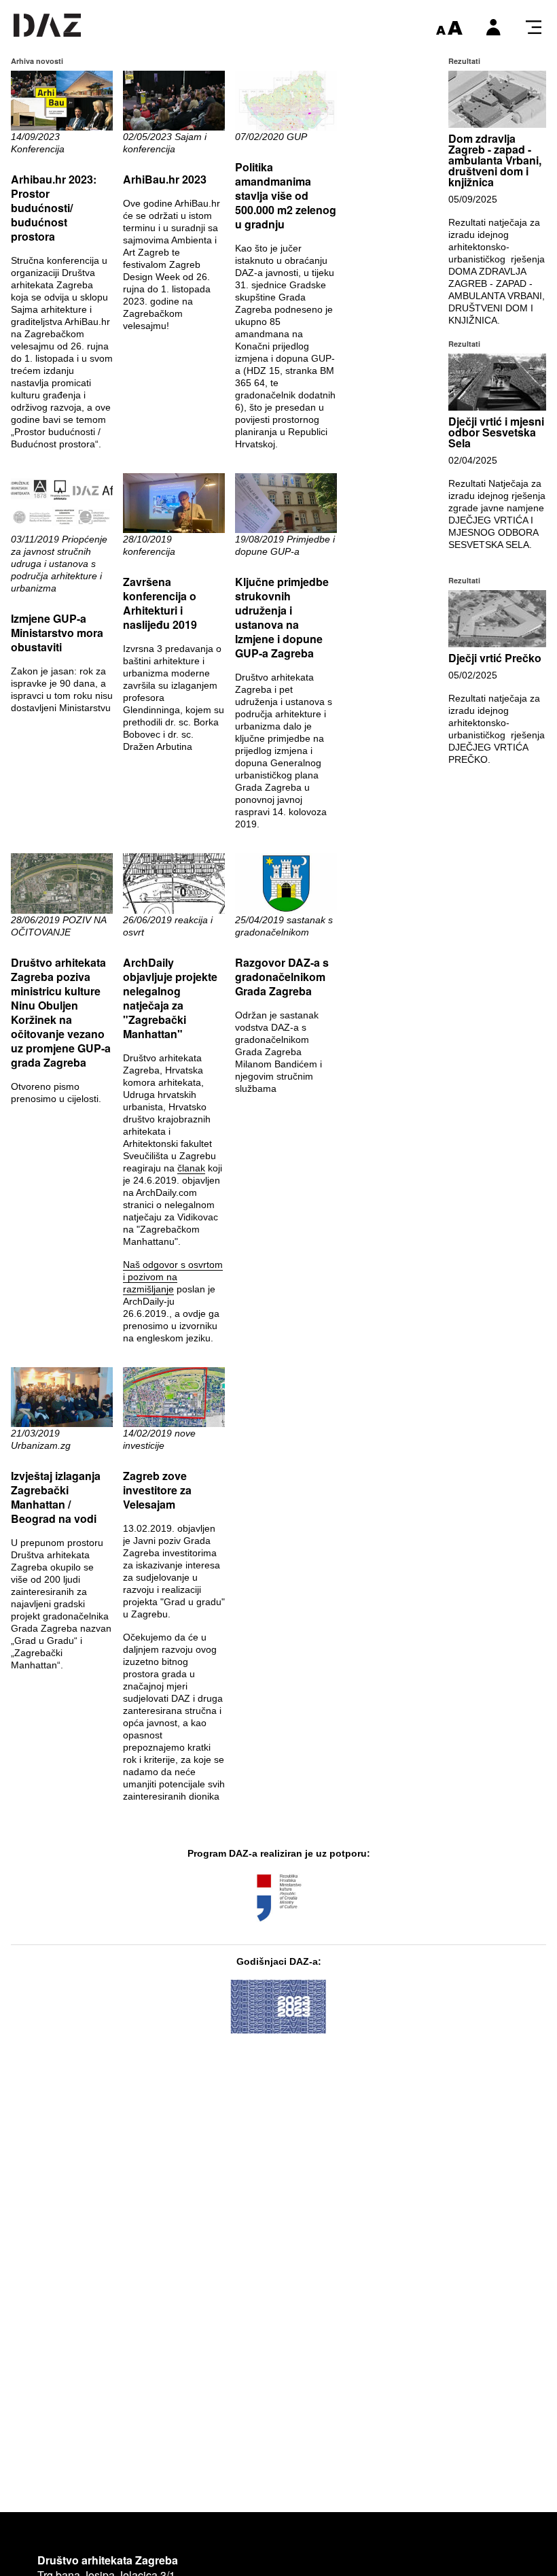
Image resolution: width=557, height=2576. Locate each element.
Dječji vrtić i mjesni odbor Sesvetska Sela (496, 432)
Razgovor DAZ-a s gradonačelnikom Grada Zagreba (282, 977)
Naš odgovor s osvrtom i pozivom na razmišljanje (173, 1277)
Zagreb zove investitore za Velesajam (157, 1490)
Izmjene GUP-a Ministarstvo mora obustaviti (57, 633)
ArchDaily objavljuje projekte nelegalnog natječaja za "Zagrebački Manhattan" (170, 998)
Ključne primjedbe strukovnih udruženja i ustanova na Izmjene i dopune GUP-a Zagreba (282, 617)
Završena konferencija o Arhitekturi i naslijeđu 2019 (160, 603)
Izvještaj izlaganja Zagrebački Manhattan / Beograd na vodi (56, 1497)
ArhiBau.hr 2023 (165, 179)
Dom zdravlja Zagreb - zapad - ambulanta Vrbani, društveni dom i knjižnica (495, 160)
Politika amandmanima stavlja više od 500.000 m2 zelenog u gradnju (286, 195)
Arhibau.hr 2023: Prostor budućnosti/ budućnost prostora (54, 208)
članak (191, 1168)
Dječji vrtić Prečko (495, 658)
